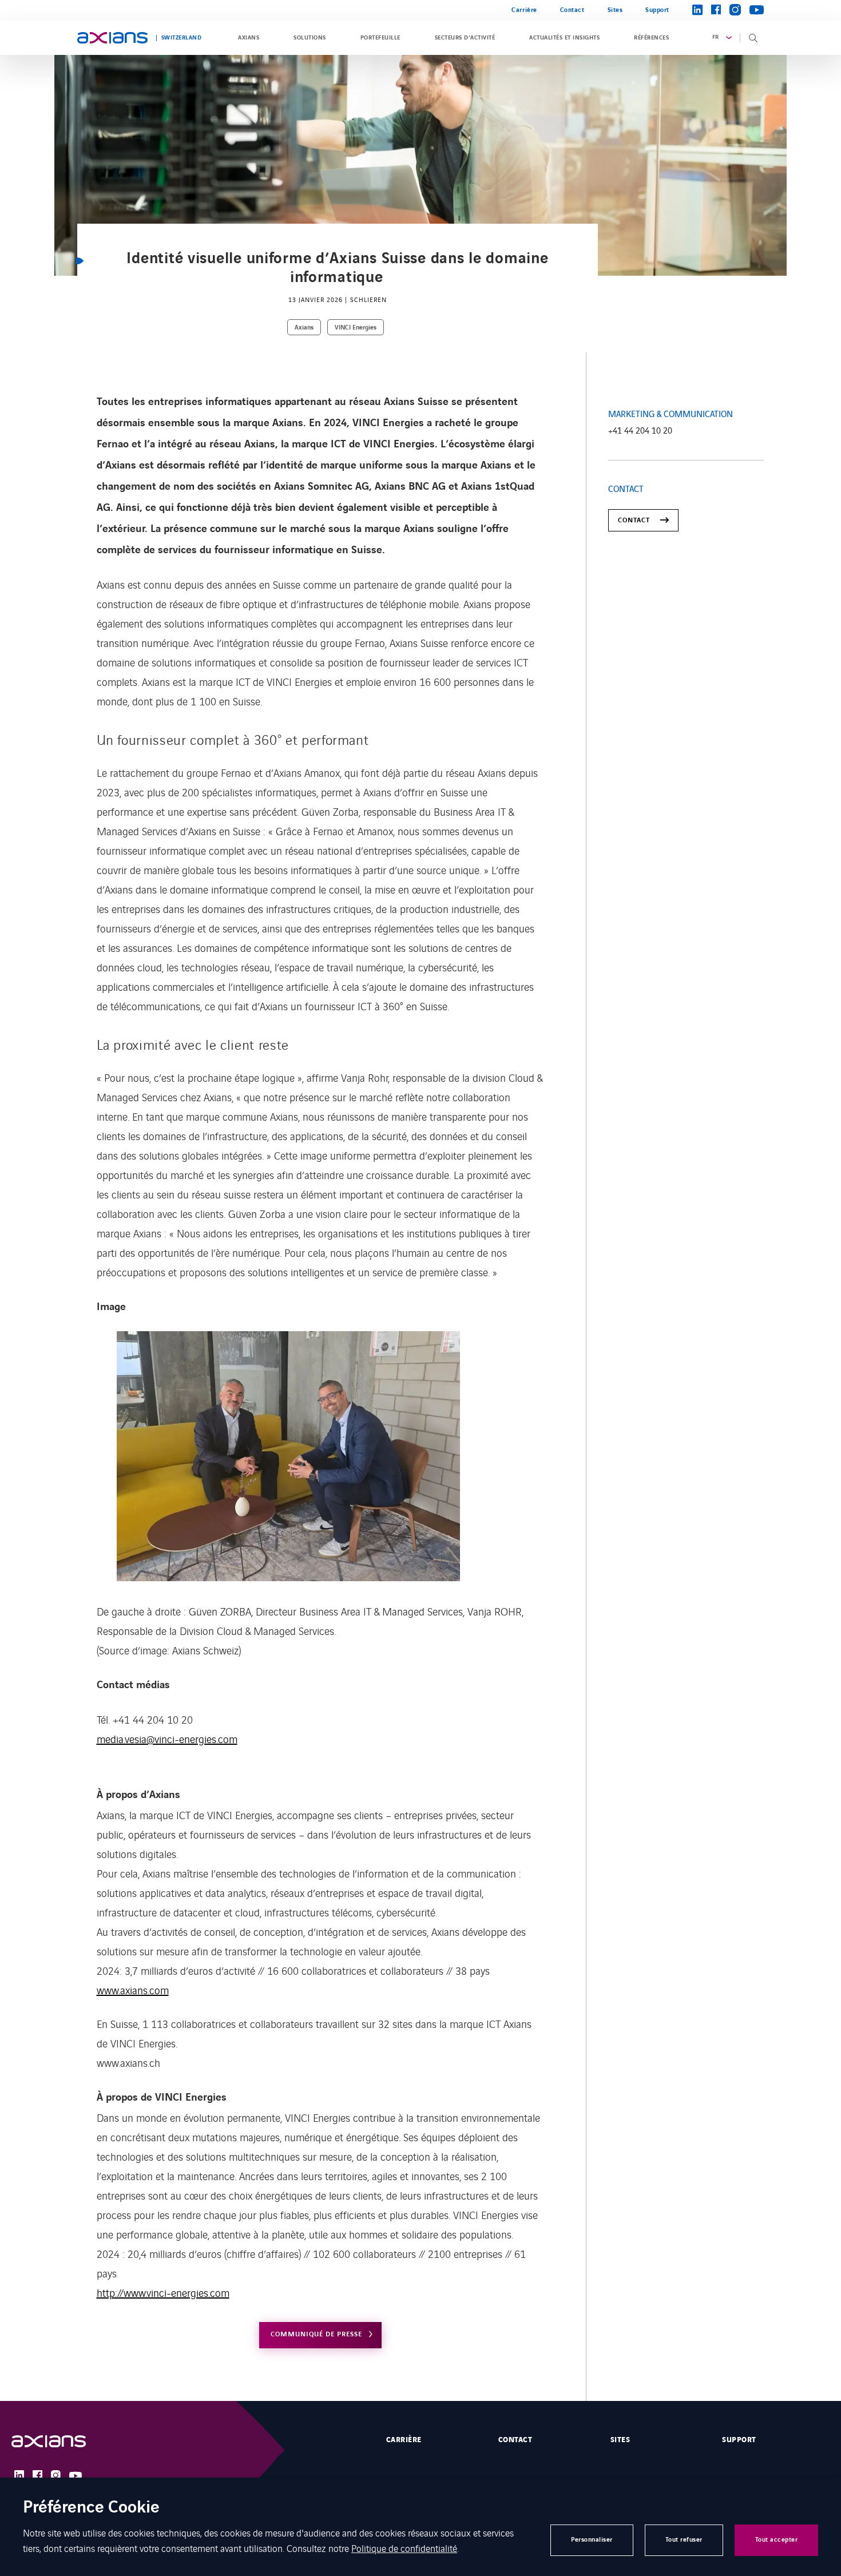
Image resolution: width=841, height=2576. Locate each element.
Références (651, 38)
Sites (615, 10)
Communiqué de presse (316, 2334)
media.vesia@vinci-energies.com (167, 1738)
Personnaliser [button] (592, 2540)
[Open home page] (112, 38)
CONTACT (634, 520)
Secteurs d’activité (465, 38)
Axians (249, 38)
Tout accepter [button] (777, 2540)
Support (657, 10)
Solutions (310, 38)
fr (716, 37)
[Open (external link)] (60, 2441)
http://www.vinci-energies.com (163, 2292)
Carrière (524, 10)
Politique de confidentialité (404, 2548)
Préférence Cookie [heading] (91, 2508)
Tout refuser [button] (684, 2540)
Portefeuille (380, 38)
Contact (572, 10)
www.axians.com (133, 1990)
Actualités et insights (564, 38)
